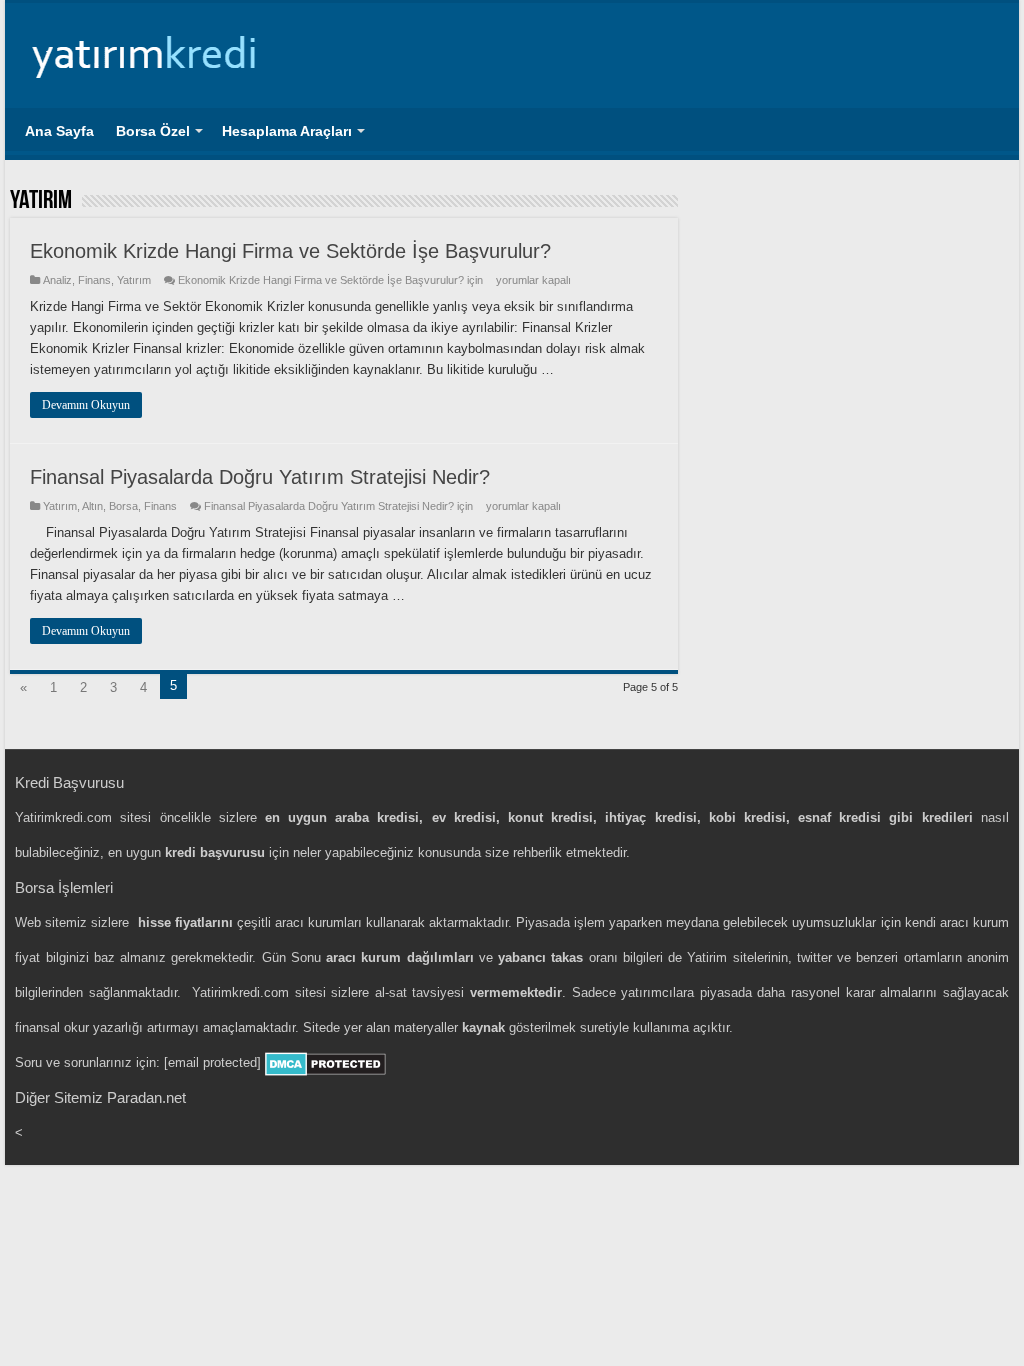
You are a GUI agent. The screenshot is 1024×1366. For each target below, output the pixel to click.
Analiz (57, 280)
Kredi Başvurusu (69, 782)
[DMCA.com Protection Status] (325, 1062)
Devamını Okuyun (86, 405)
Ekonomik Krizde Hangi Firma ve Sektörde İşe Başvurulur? (290, 251)
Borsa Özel (153, 131)
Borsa (123, 506)
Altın (92, 506)
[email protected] (212, 1062)
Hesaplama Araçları (287, 131)
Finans (94, 280)
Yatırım (134, 280)
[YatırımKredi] (145, 52)
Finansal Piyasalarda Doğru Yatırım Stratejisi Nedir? (260, 477)
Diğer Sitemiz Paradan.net (100, 1097)
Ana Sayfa (59, 131)
